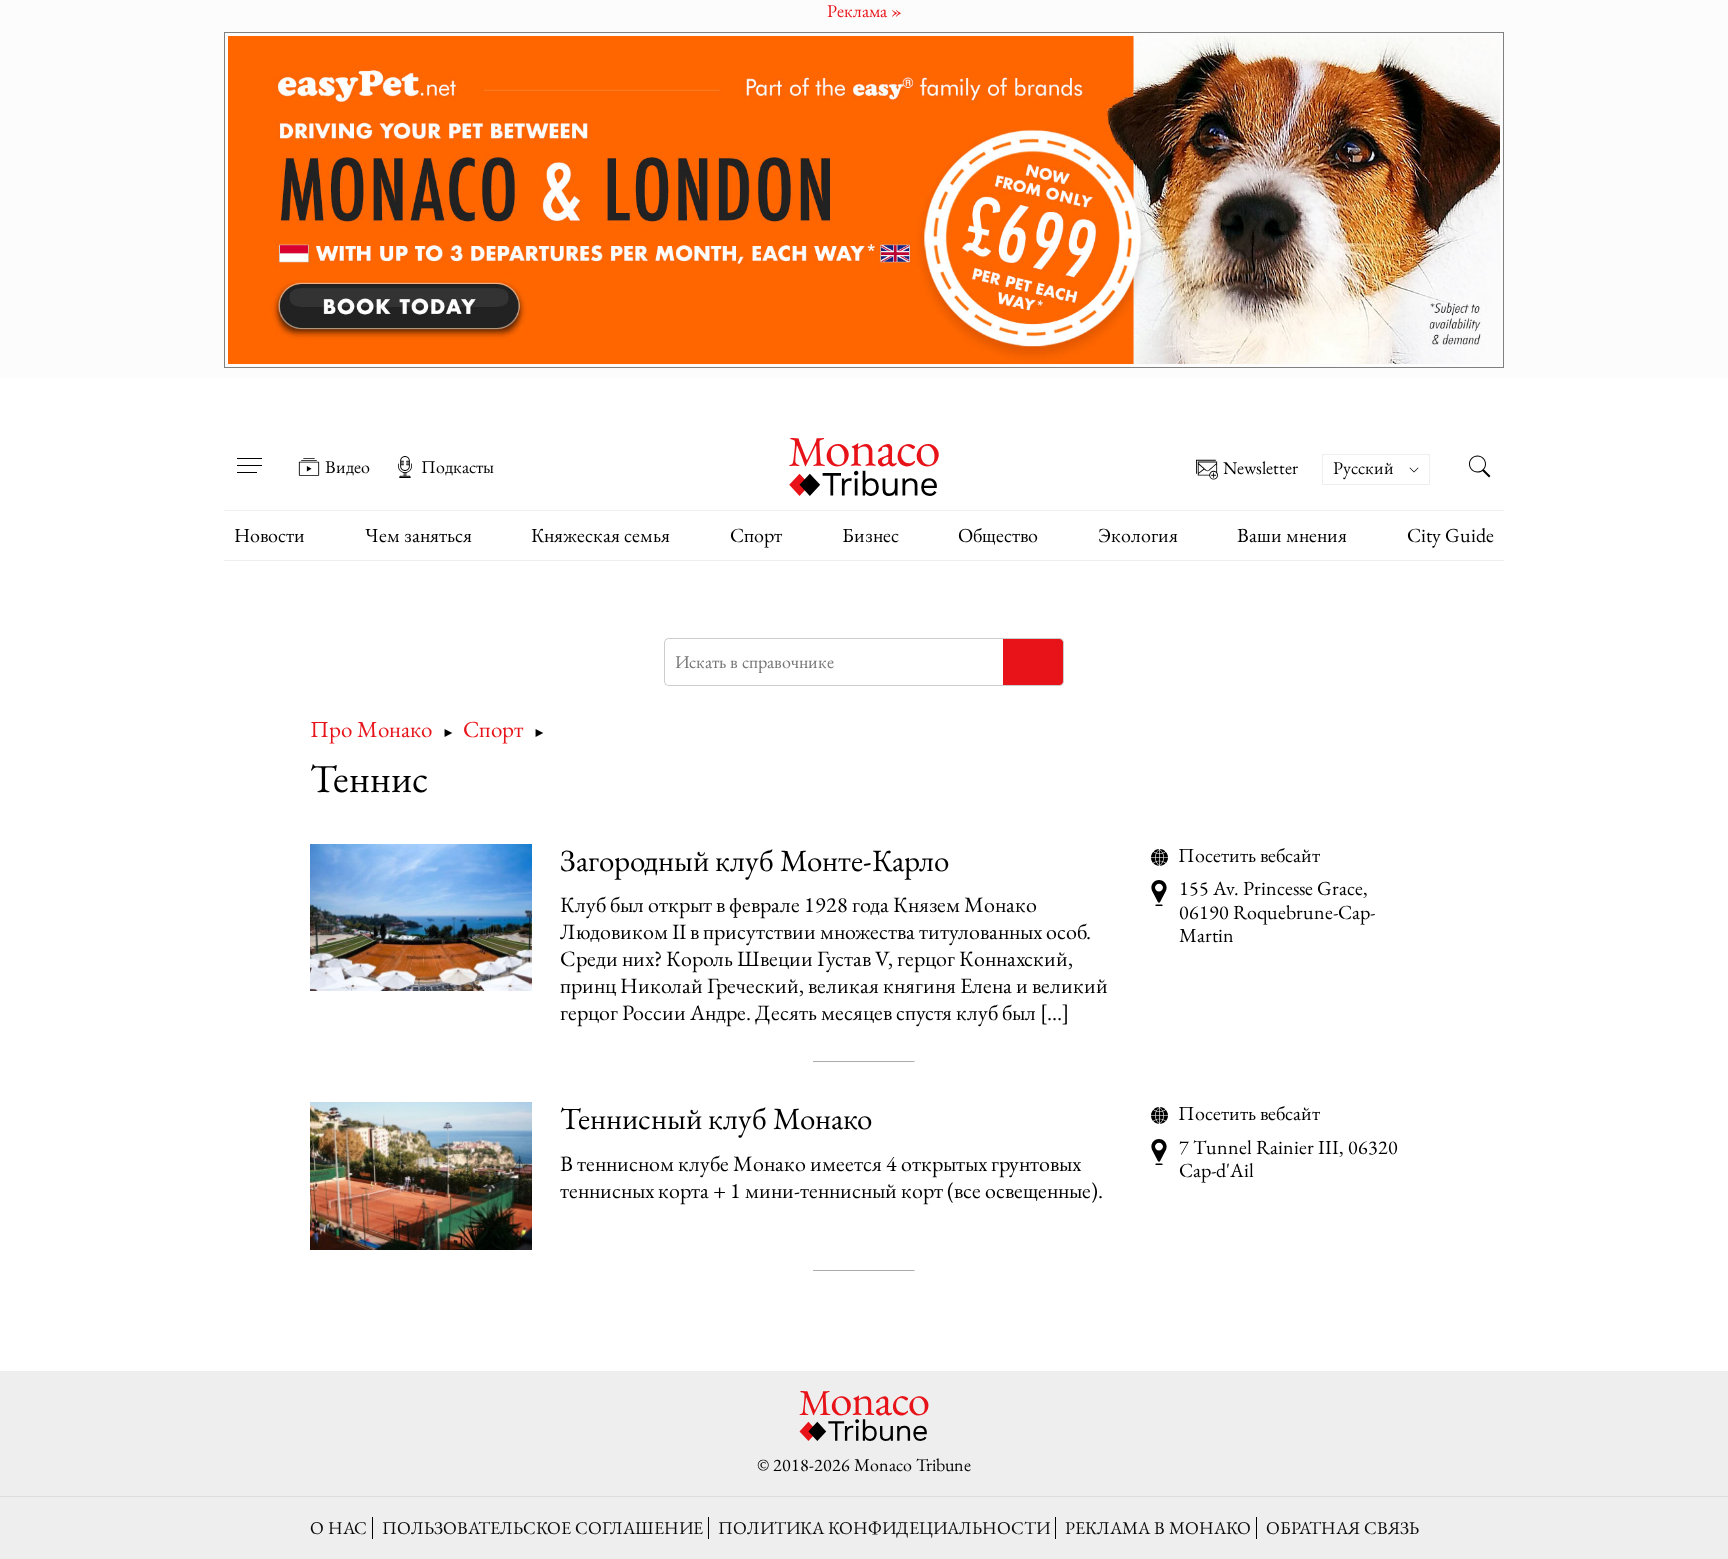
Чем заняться (418, 535)
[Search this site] (1479, 469)
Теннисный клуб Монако (716, 1118)
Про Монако (371, 728)
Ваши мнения (1292, 535)
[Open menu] (249, 453)
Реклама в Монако (1158, 1527)
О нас (338, 1527)
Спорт (756, 535)
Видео (347, 467)
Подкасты (457, 467)
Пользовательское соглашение (542, 1527)
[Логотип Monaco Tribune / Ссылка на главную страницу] (864, 464)
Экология (1138, 535)
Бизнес (870, 535)
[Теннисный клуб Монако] (420, 1176)
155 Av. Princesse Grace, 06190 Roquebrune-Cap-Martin (1277, 912)
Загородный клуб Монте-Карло (754, 860)
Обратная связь (1342, 1527)
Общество (998, 535)
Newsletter (1260, 468)
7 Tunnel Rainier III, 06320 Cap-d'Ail (1288, 1159)
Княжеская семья (600, 535)
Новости (269, 535)
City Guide (1450, 535)
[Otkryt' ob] (864, 200)
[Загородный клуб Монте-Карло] (420, 918)
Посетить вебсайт (1249, 855)
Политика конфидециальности (884, 1527)
